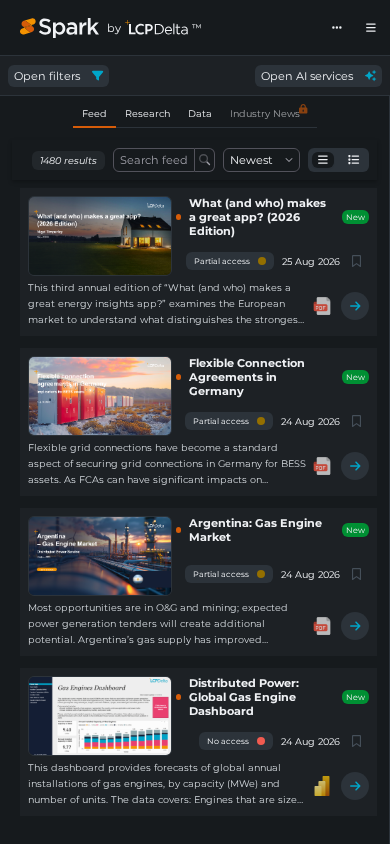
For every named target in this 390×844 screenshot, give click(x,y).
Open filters (47, 76)
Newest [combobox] (251, 160)
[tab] (94, 114)
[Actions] (337, 28)
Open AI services (307, 76)
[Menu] (371, 28)
